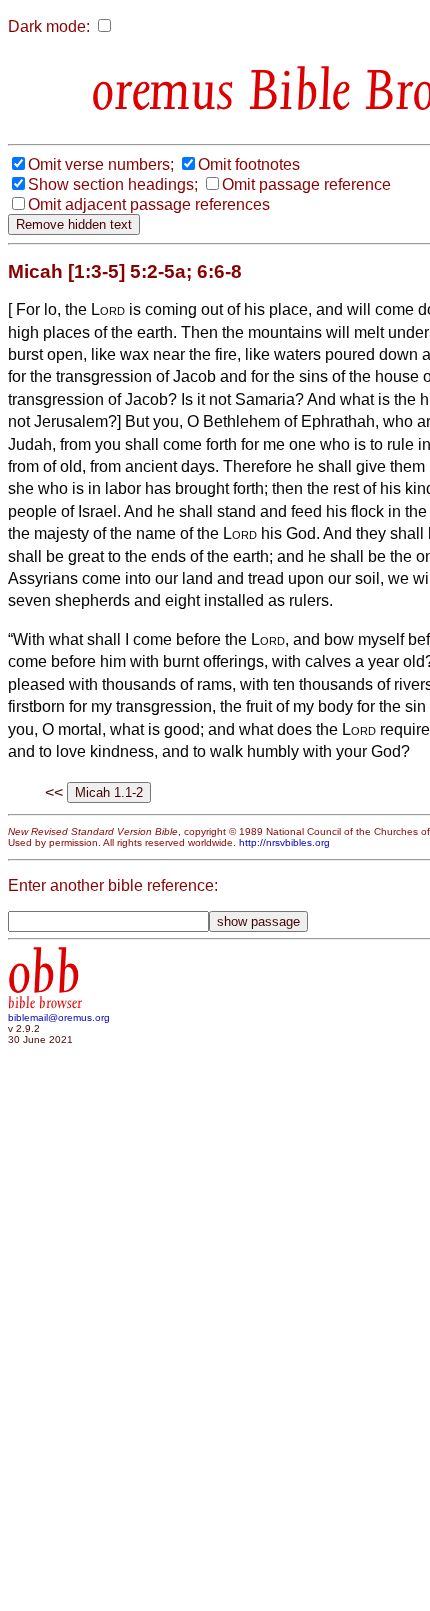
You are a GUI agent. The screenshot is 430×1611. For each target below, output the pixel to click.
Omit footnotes (249, 164)
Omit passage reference (306, 184)
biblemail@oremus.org (59, 1017)
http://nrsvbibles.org (284, 842)
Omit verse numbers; (101, 164)
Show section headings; (113, 184)
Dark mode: (49, 26)
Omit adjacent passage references (149, 204)
